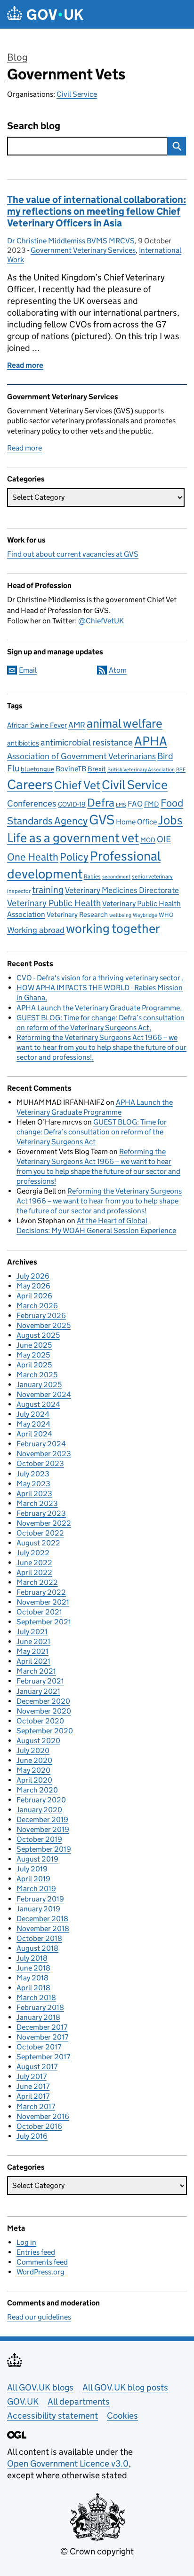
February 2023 (41, 1513)
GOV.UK (23, 2401)
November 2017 (42, 2037)
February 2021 (40, 1681)
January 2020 (39, 1810)
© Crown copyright (97, 2551)
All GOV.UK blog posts (125, 2387)
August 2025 (38, 1335)
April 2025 (34, 1365)
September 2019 (44, 1849)
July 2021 (32, 1632)
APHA (151, 741)
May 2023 (33, 1484)
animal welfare (125, 723)
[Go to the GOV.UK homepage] (45, 14)
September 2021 (44, 1622)
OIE (164, 839)
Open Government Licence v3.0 (68, 2463)
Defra (101, 802)
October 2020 (40, 1721)
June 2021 (33, 1641)
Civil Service (77, 94)
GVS (102, 820)
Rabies (92, 876)
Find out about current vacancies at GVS (73, 554)
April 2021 (33, 1661)
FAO (135, 804)
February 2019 (40, 1899)
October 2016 (39, 2126)
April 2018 (33, 1988)
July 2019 (32, 1869)
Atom (118, 670)
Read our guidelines (39, 2317)
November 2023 (44, 1454)
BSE (181, 770)
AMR (77, 725)
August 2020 (38, 1741)
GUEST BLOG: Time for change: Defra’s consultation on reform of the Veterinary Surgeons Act (92, 1132)
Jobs (170, 820)
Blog (17, 57)
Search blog (34, 126)
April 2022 (34, 1572)
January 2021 (38, 1691)
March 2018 (36, 1998)
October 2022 (40, 1533)
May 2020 (33, 1770)
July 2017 (32, 2076)
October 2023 (40, 1463)
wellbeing (120, 915)
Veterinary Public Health (54, 903)
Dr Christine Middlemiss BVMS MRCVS (71, 241)
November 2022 (44, 1523)
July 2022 (33, 1553)
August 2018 (37, 1948)
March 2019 (36, 1889)
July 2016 (32, 2136)
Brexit (97, 769)
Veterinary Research (77, 914)
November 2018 (43, 1928)
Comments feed (42, 2262)
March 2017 (36, 2107)
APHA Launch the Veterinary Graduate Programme (98, 1008)
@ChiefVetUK (101, 621)
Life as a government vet (73, 838)
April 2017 (33, 2096)
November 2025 (44, 1325)
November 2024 (44, 1394)
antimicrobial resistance (87, 742)
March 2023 (37, 1503)
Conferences (32, 803)
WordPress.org (40, 2272)
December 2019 (42, 1819)
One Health (33, 857)
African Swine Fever (37, 725)
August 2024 (38, 1404)
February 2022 (41, 1592)
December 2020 (43, 1701)
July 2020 (33, 1750)
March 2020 (37, 1790)
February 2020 (41, 1800)
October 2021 (39, 1612)
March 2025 (37, 1375)
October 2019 (39, 1839)
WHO (166, 915)
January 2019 (38, 1909)
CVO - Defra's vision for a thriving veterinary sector (99, 978)
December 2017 (42, 2027)
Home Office (136, 822)
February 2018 (40, 2007)
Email (28, 670)
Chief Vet (77, 785)
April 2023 (34, 1494)
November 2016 (43, 2116)
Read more (24, 448)
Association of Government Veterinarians (81, 756)
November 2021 (43, 1602)
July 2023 (33, 1474)
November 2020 (44, 1711)
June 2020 (34, 1760)
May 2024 (33, 1424)
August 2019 (37, 1859)
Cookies (122, 2416)
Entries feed (36, 2252)
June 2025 (34, 1345)
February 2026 (41, 1315)
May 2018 (32, 1978)
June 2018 (33, 1968)
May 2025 (33, 1355)
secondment (116, 877)
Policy (74, 857)
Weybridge (145, 915)
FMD (152, 804)
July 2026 (33, 1276)
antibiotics (23, 743)
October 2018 (39, 1938)
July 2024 (33, 1414)
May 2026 (33, 1286)
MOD (148, 840)
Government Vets (66, 74)
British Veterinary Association (141, 770)
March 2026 (37, 1306)
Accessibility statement (53, 2416)
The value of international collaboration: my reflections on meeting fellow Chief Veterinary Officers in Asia (97, 211)
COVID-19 (72, 804)
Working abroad (36, 930)
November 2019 (43, 1829)
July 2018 (32, 1958)
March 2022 (37, 1582)
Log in (26, 2242)
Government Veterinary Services (83, 250)
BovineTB (71, 769)
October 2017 (39, 2047)
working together (113, 928)
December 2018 (42, 1919)
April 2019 (33, 1879)
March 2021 (36, 1671)
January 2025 (39, 1385)
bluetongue (37, 769)
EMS (121, 805)
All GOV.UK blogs (40, 2387)
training (48, 889)
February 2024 (41, 1444)
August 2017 (37, 2067)
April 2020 (34, 1780)
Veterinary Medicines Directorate (122, 890)
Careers (30, 784)
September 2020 (45, 1731)
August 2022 (38, 1543)
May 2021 (32, 1651)
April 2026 (34, 1296)
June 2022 (34, 1563)
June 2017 (33, 2086)
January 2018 (38, 2017)
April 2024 (34, 1434)
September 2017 (43, 2057)
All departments (79, 2401)
